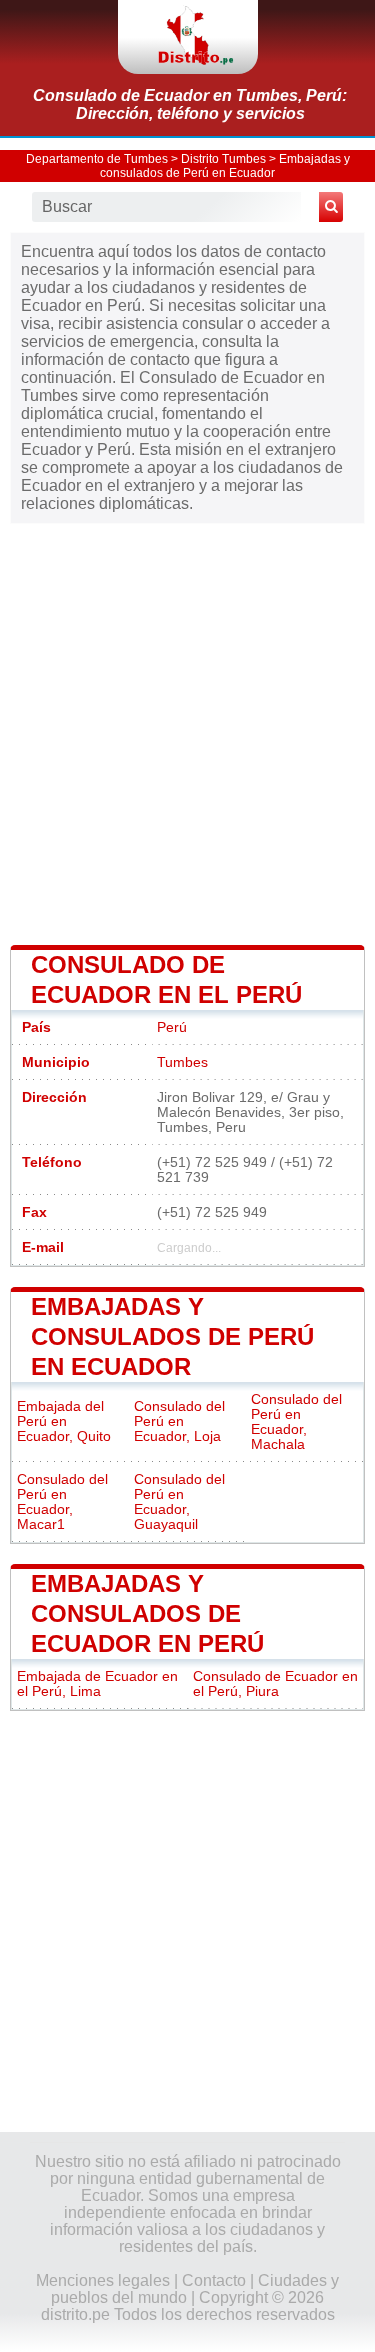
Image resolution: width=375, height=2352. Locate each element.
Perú (172, 1027)
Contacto (214, 2280)
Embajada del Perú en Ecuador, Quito (64, 1421)
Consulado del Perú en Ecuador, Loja (179, 1421)
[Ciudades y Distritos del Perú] (188, 37)
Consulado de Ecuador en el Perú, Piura (275, 1684)
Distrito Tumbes (223, 159)
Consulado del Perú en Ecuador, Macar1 (62, 1502)
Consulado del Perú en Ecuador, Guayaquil (179, 1502)
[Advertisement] (187, 732)
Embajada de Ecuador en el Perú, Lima (97, 1684)
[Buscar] (331, 207)
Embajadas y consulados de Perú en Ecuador (225, 166)
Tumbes (182, 1062)
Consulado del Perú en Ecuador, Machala (296, 1422)
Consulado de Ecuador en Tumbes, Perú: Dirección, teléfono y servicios (190, 104)
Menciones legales (103, 2280)
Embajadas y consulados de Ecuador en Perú (147, 1613)
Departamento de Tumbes (97, 159)
